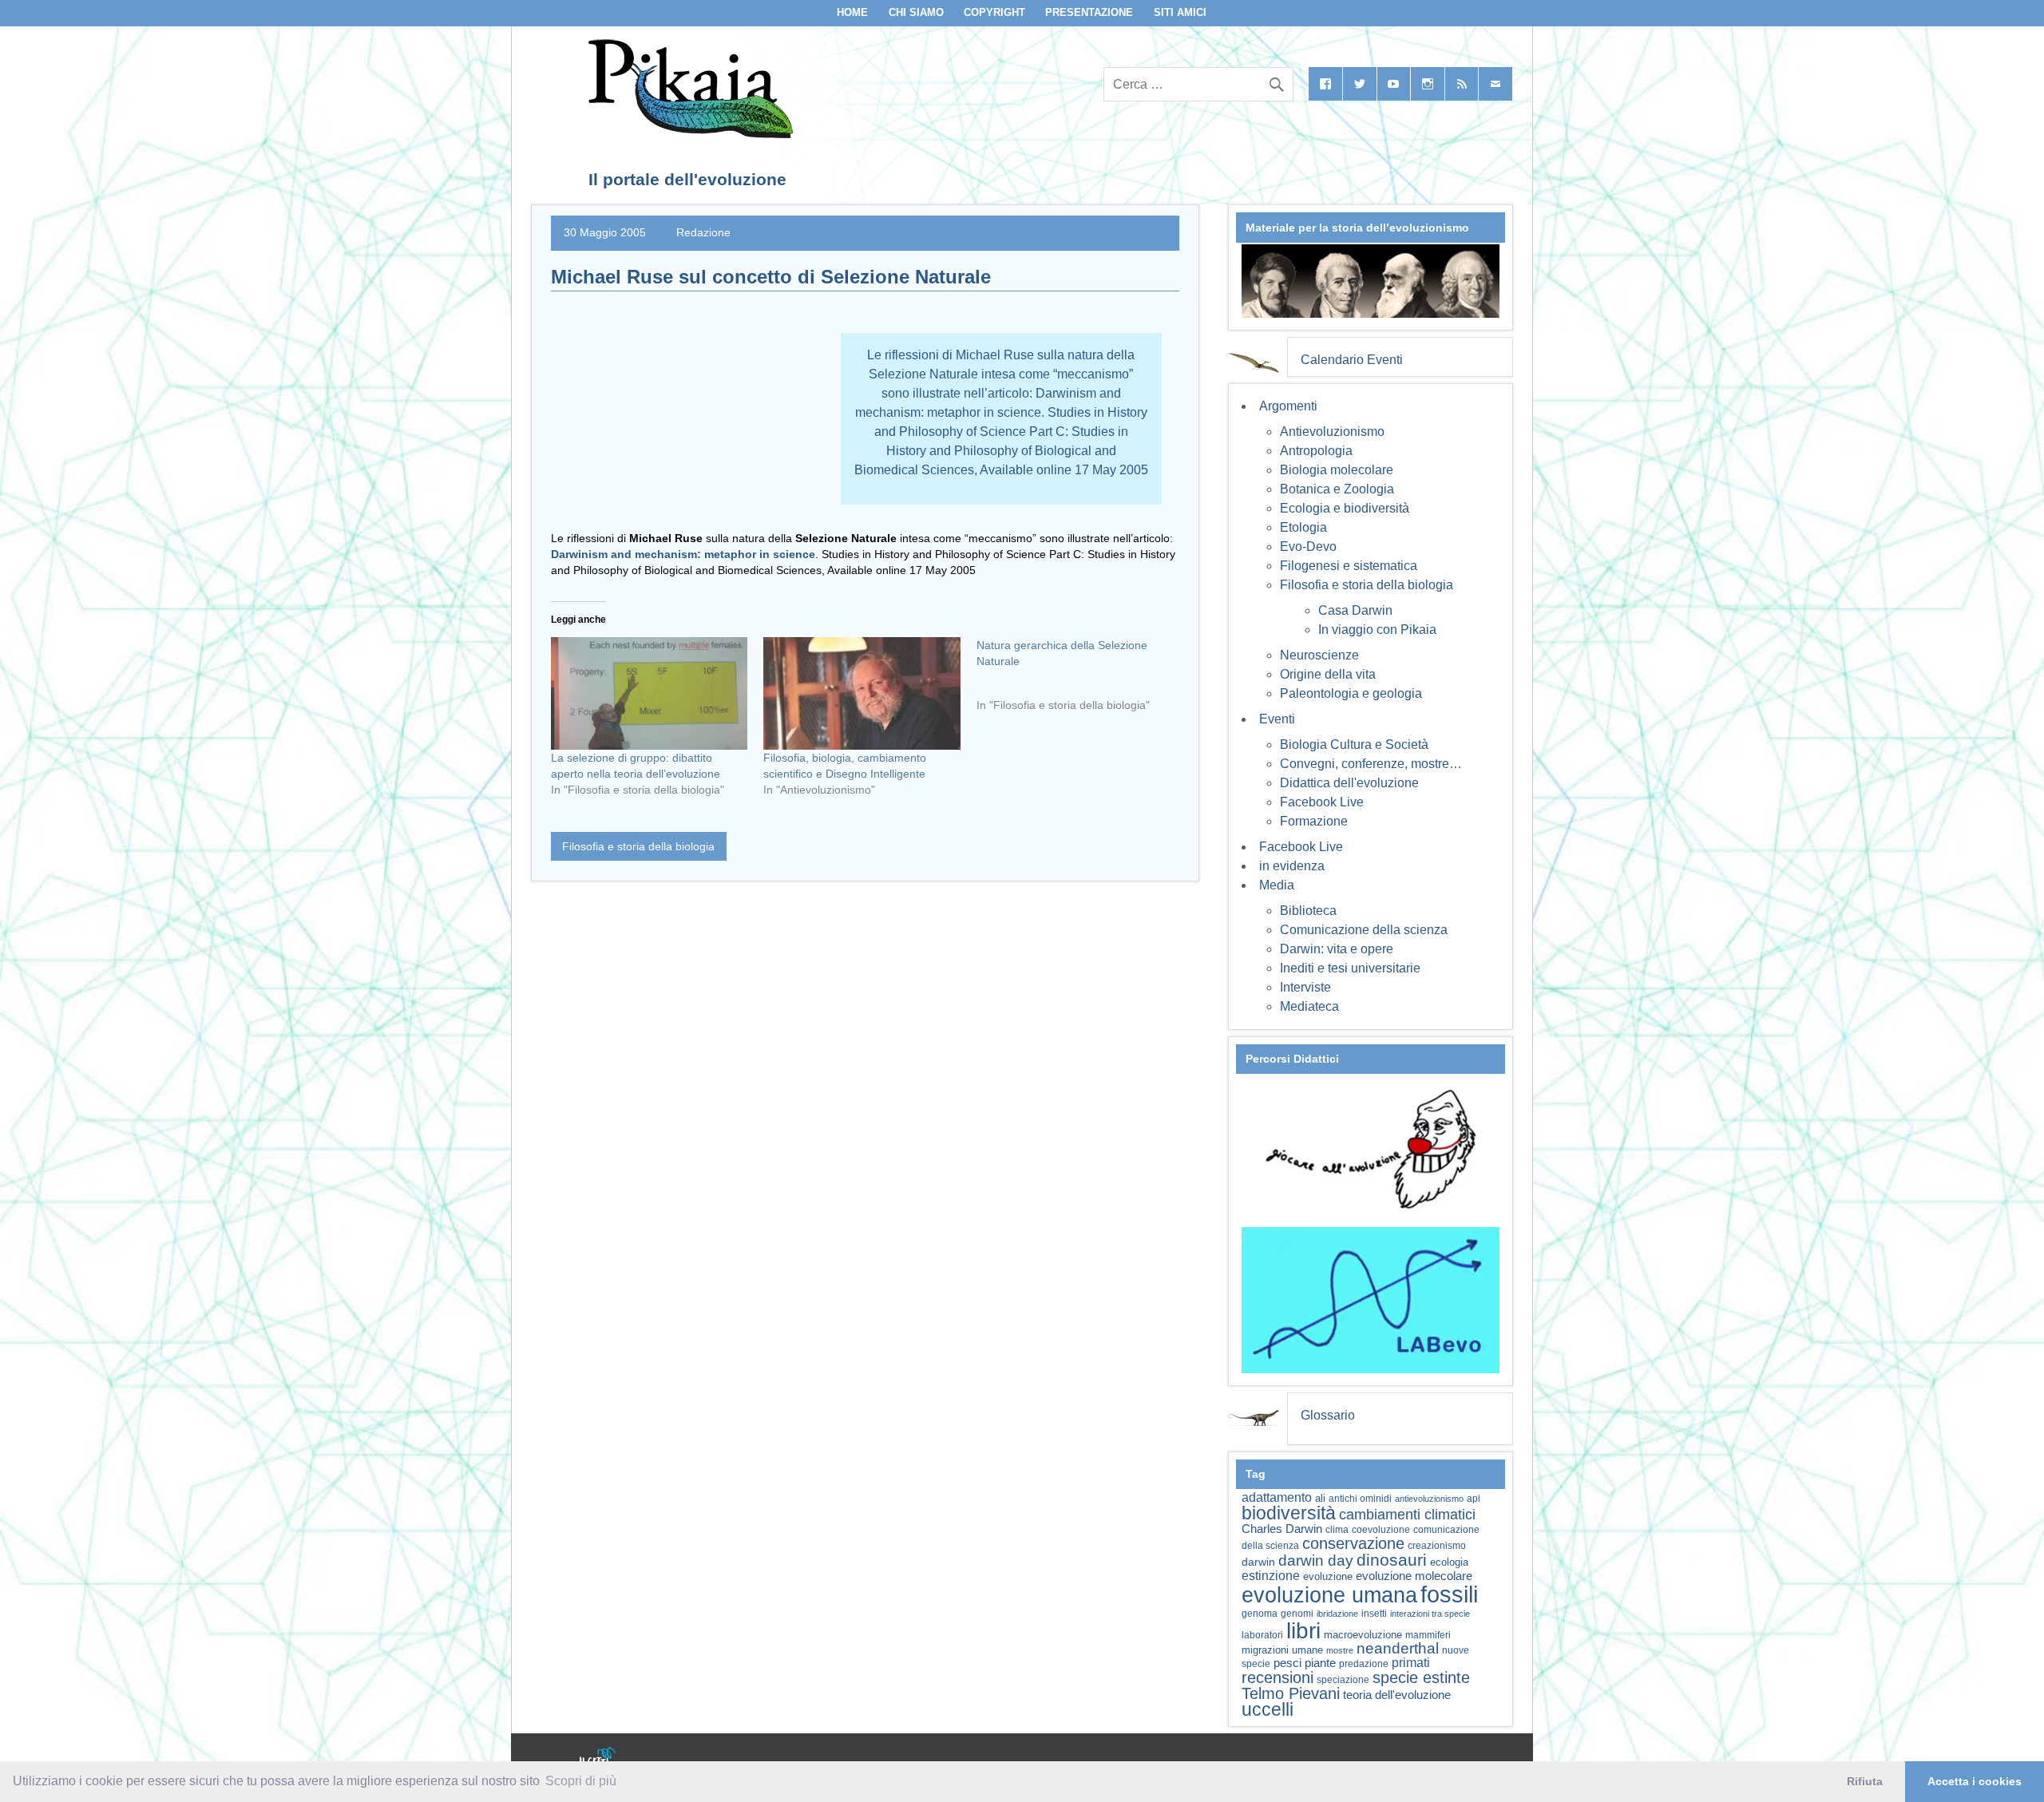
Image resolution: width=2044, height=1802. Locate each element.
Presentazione (1089, 12)
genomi (1297, 1614)
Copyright (994, 12)
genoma (1260, 1613)
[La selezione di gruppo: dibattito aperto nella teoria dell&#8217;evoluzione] (649, 693)
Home (852, 12)
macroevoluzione (1363, 1635)
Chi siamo (916, 12)
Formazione (1314, 821)
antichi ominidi (1360, 1499)
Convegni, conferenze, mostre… (1371, 764)
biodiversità (1289, 1513)
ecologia (1449, 1562)
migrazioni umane (1282, 1650)
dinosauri (1392, 1560)
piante (1320, 1663)
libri (1303, 1630)
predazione (1364, 1663)
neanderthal (1398, 1648)
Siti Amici (1180, 12)
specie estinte (1421, 1677)
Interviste (1305, 987)
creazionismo (1437, 1545)
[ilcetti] (598, 1758)
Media (1277, 885)
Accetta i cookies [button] (1975, 1781)
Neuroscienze (1319, 655)
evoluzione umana (1329, 1595)
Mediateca (1309, 1006)
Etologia (1303, 527)
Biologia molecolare (1337, 470)
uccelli (1268, 1710)
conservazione (1353, 1543)
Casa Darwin (1355, 610)
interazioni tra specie (1430, 1614)
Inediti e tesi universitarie (1350, 968)
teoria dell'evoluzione (1397, 1695)
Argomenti (1288, 406)
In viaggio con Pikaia (1377, 630)
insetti (1374, 1614)
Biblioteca (1308, 911)
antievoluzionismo (1429, 1499)
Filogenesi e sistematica (1349, 566)
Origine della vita (1328, 674)
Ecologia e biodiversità (1345, 508)
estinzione (1271, 1575)
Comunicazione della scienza (1364, 930)
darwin (1258, 1562)
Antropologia (1316, 451)
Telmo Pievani (1291, 1693)
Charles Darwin (1282, 1529)
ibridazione (1337, 1614)
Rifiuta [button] (1865, 1781)
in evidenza (1292, 866)
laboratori (1262, 1635)
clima (1337, 1530)
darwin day (1316, 1560)
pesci (1287, 1663)
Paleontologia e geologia (1351, 693)
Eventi (1277, 719)
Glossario (1328, 1415)
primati (1411, 1663)
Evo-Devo (1308, 547)
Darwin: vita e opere (1337, 949)
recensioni (1277, 1677)
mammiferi (1428, 1635)
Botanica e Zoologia (1337, 489)
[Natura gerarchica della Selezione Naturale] (1083, 681)
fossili (1449, 1594)
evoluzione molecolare (1414, 1576)
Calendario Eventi (1352, 360)
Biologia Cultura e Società (1354, 745)
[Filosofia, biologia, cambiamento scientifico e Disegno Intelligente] (862, 693)
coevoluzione (1381, 1530)
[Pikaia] (688, 134)
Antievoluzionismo (1332, 432)
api (1474, 1499)
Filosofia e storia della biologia (638, 846)
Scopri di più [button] (581, 1781)
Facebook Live (1322, 802)
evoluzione (1328, 1576)
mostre (1340, 1650)
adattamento (1277, 1497)
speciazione (1343, 1680)
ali (1320, 1498)
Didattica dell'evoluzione (1349, 783)
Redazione (703, 232)
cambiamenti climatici (1407, 1514)
